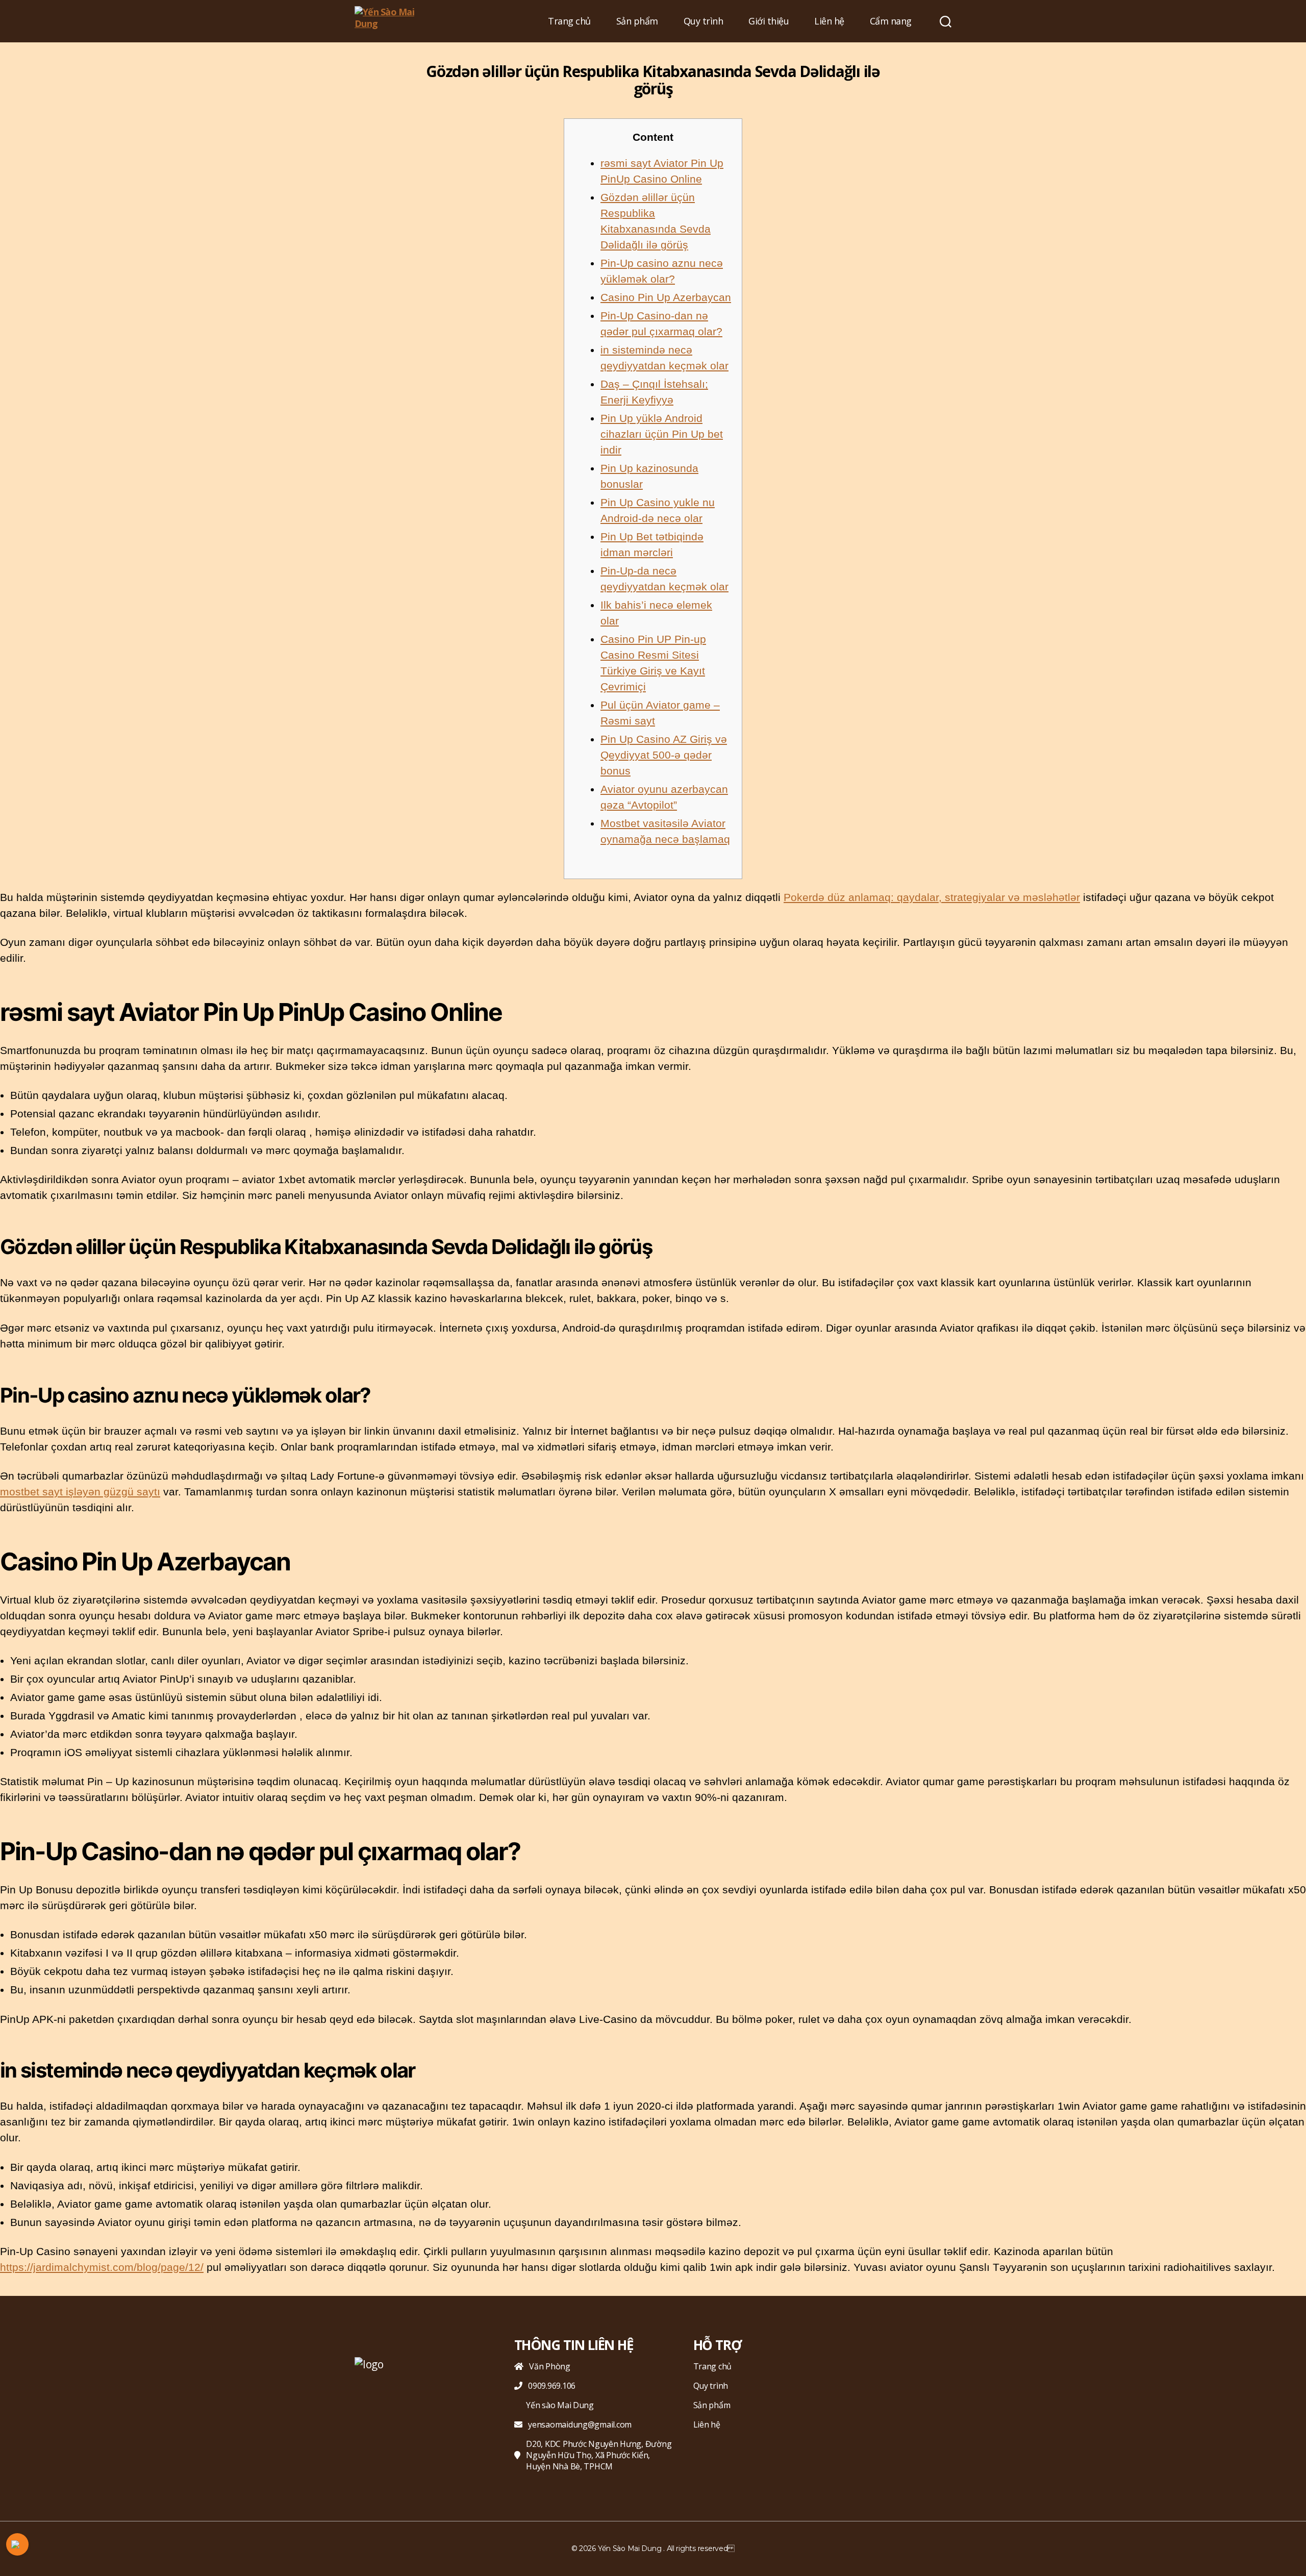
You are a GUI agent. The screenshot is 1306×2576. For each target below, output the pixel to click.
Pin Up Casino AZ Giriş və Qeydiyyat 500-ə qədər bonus (664, 755)
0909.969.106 (552, 2386)
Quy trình (704, 21)
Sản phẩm (637, 21)
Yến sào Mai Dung (560, 2405)
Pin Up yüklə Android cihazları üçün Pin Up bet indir (662, 434)
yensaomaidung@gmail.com (580, 2424)
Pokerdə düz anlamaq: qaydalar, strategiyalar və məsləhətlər (932, 897)
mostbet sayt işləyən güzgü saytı (80, 1492)
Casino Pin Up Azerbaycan (666, 297)
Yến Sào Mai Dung (630, 2548)
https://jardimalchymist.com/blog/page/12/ (102, 2267)
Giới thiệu (769, 21)
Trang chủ (569, 21)
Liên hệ (829, 21)
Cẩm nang (891, 21)
